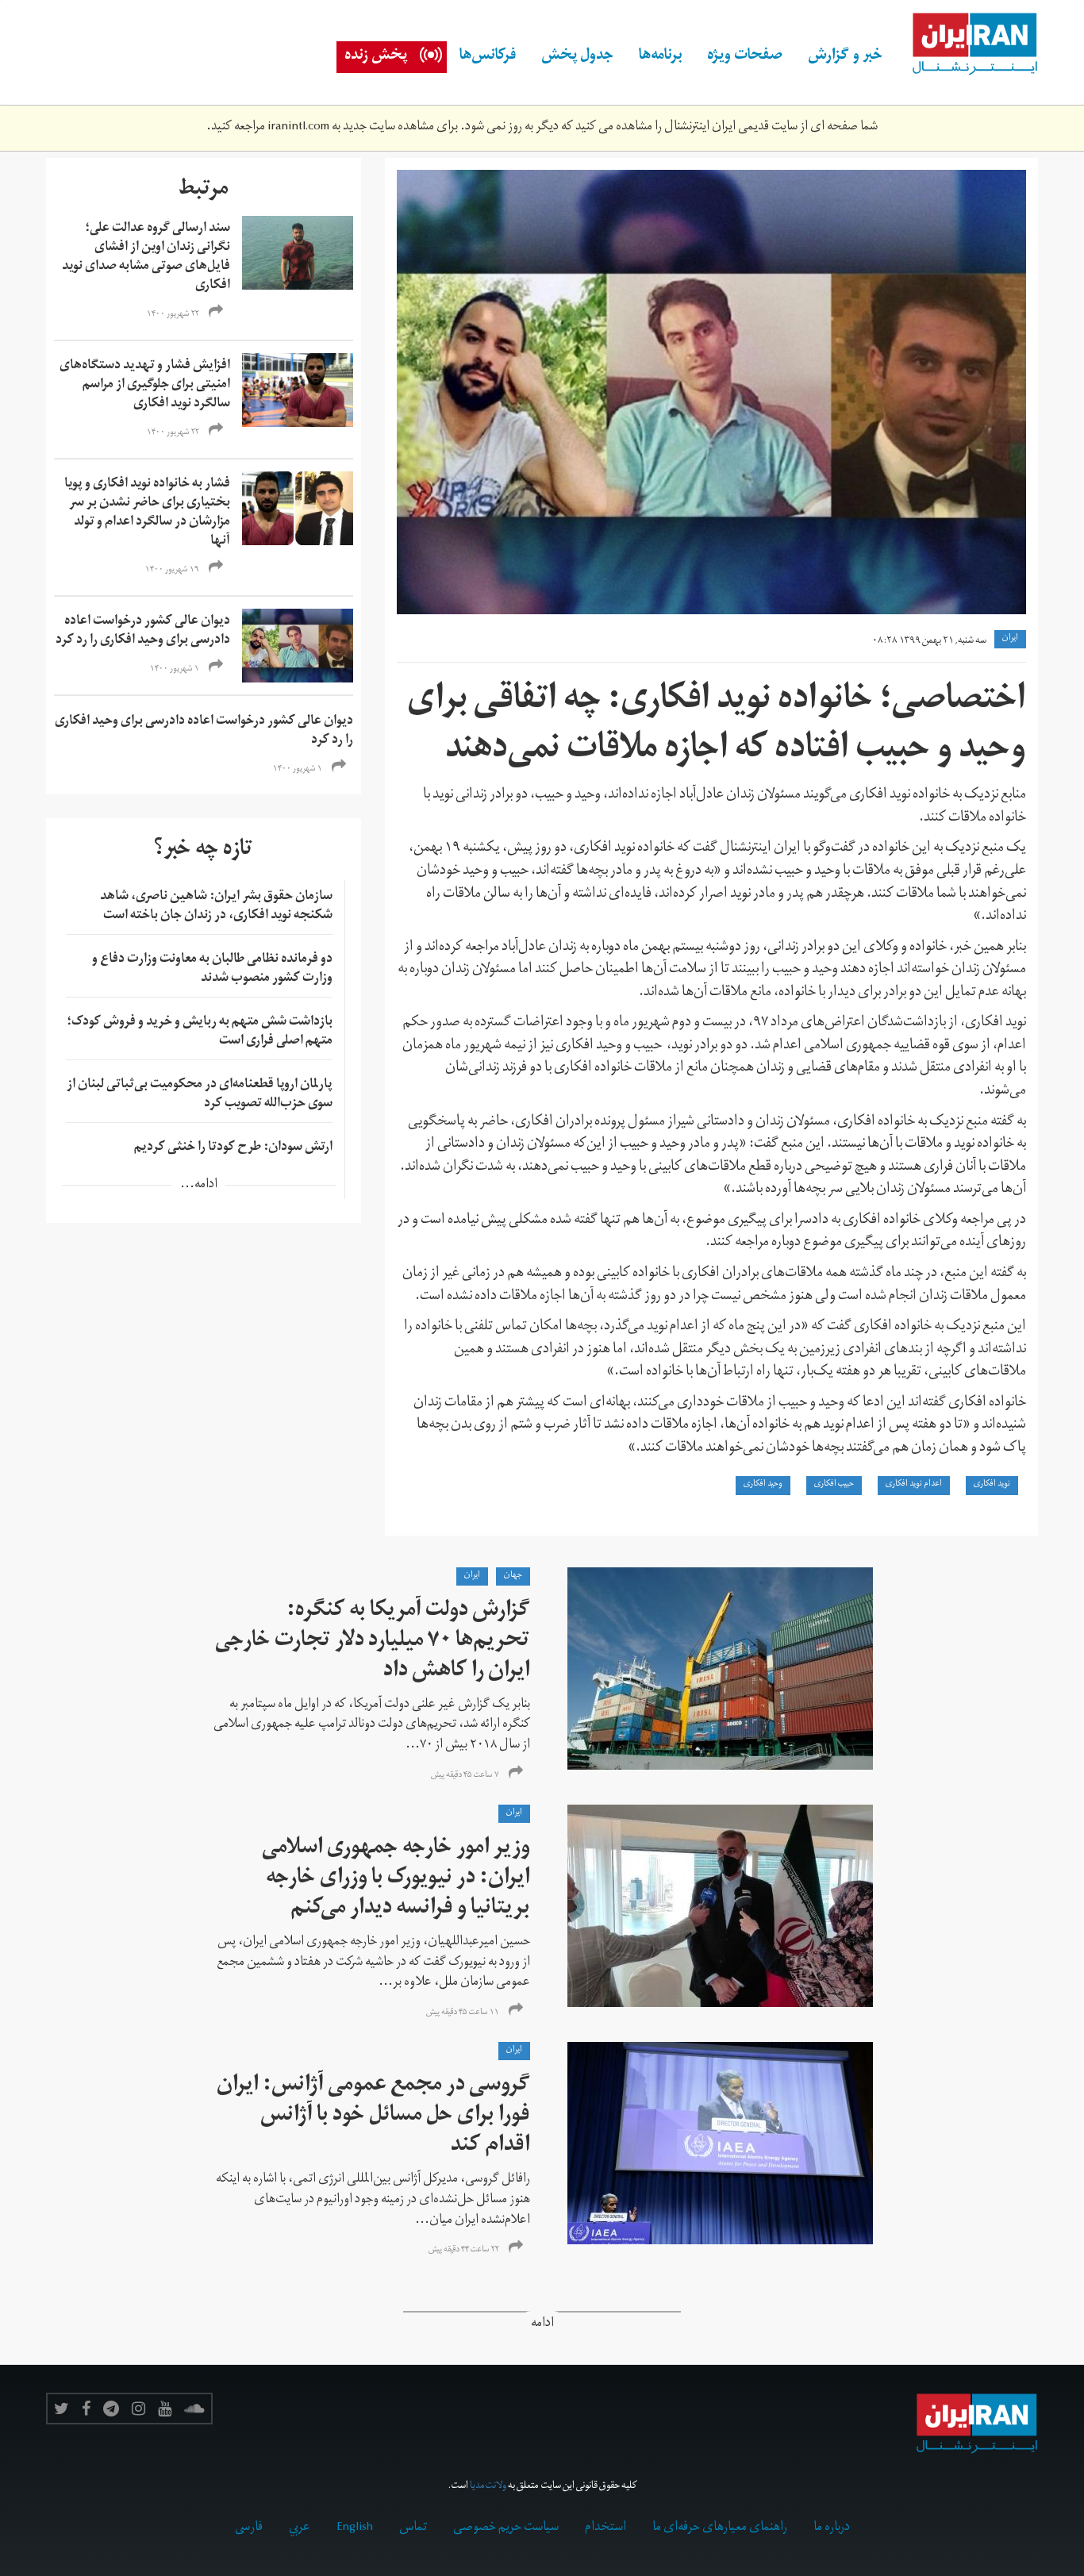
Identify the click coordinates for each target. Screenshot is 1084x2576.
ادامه (542, 2325)
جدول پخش (577, 57)
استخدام (605, 2528)
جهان (513, 1576)
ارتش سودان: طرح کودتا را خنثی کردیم (233, 1148)
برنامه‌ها (660, 57)
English (355, 2528)
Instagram (138, 2409)
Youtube (165, 2409)
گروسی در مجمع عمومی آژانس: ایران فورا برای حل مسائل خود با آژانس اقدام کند (373, 2117)
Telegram (111, 2409)
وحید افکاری (763, 1485)
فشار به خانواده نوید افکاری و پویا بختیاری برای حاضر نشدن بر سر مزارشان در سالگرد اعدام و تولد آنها (147, 513)
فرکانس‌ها (488, 57)
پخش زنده (376, 57)
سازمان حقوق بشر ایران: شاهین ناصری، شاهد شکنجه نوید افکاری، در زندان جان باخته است (216, 907)
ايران (1010, 639)
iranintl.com (298, 128)
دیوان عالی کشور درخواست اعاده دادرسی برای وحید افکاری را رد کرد (143, 632)
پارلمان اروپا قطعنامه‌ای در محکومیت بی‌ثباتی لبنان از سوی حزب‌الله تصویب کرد (200, 1095)
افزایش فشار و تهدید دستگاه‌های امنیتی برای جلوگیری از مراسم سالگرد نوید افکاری (145, 386)
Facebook (86, 2409)
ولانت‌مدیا (488, 2487)
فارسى (249, 2528)
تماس (413, 2528)
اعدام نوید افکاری (914, 1485)
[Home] (967, 44)
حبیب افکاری (834, 1485)
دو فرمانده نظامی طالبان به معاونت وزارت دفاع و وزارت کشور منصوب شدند (212, 970)
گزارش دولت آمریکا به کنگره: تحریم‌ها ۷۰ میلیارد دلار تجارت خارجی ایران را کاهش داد (373, 1642)
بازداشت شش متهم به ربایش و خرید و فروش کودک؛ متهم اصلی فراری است (200, 1032)
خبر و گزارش (845, 57)
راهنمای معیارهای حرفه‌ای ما (720, 2528)
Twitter (62, 2409)
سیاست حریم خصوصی (506, 2528)
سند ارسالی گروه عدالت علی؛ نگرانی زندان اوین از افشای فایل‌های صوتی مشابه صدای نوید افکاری (146, 258)
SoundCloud (194, 2409)
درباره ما (832, 2528)
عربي (300, 2528)
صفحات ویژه (745, 57)
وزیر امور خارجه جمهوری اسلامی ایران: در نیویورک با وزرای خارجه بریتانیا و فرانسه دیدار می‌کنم (396, 1880)
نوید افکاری (992, 1485)
